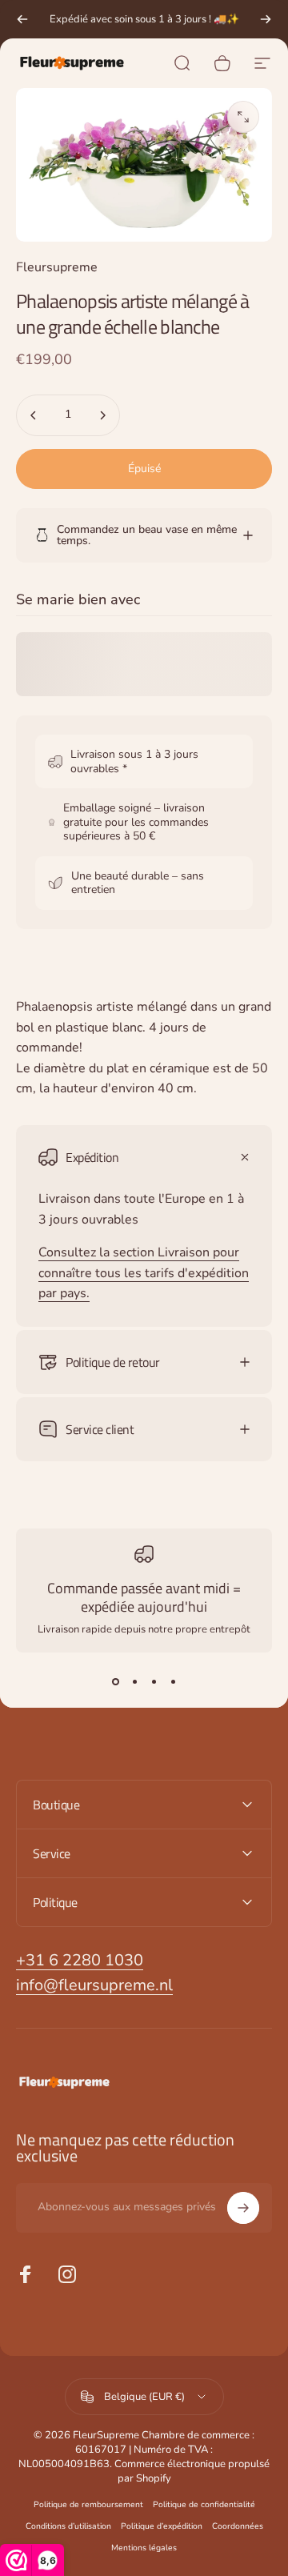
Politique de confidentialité (204, 2504)
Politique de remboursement (88, 2504)
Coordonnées (238, 2526)
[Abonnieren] (243, 2208)
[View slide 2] (134, 1681)
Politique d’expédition (162, 2526)
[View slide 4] (173, 1681)
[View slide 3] (154, 1681)
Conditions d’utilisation (68, 2526)
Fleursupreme (57, 267)
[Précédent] (22, 19)
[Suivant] (266, 19)
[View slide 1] (115, 1681)
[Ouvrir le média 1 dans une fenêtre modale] (243, 117)
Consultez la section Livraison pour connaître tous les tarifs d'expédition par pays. (144, 1273)
